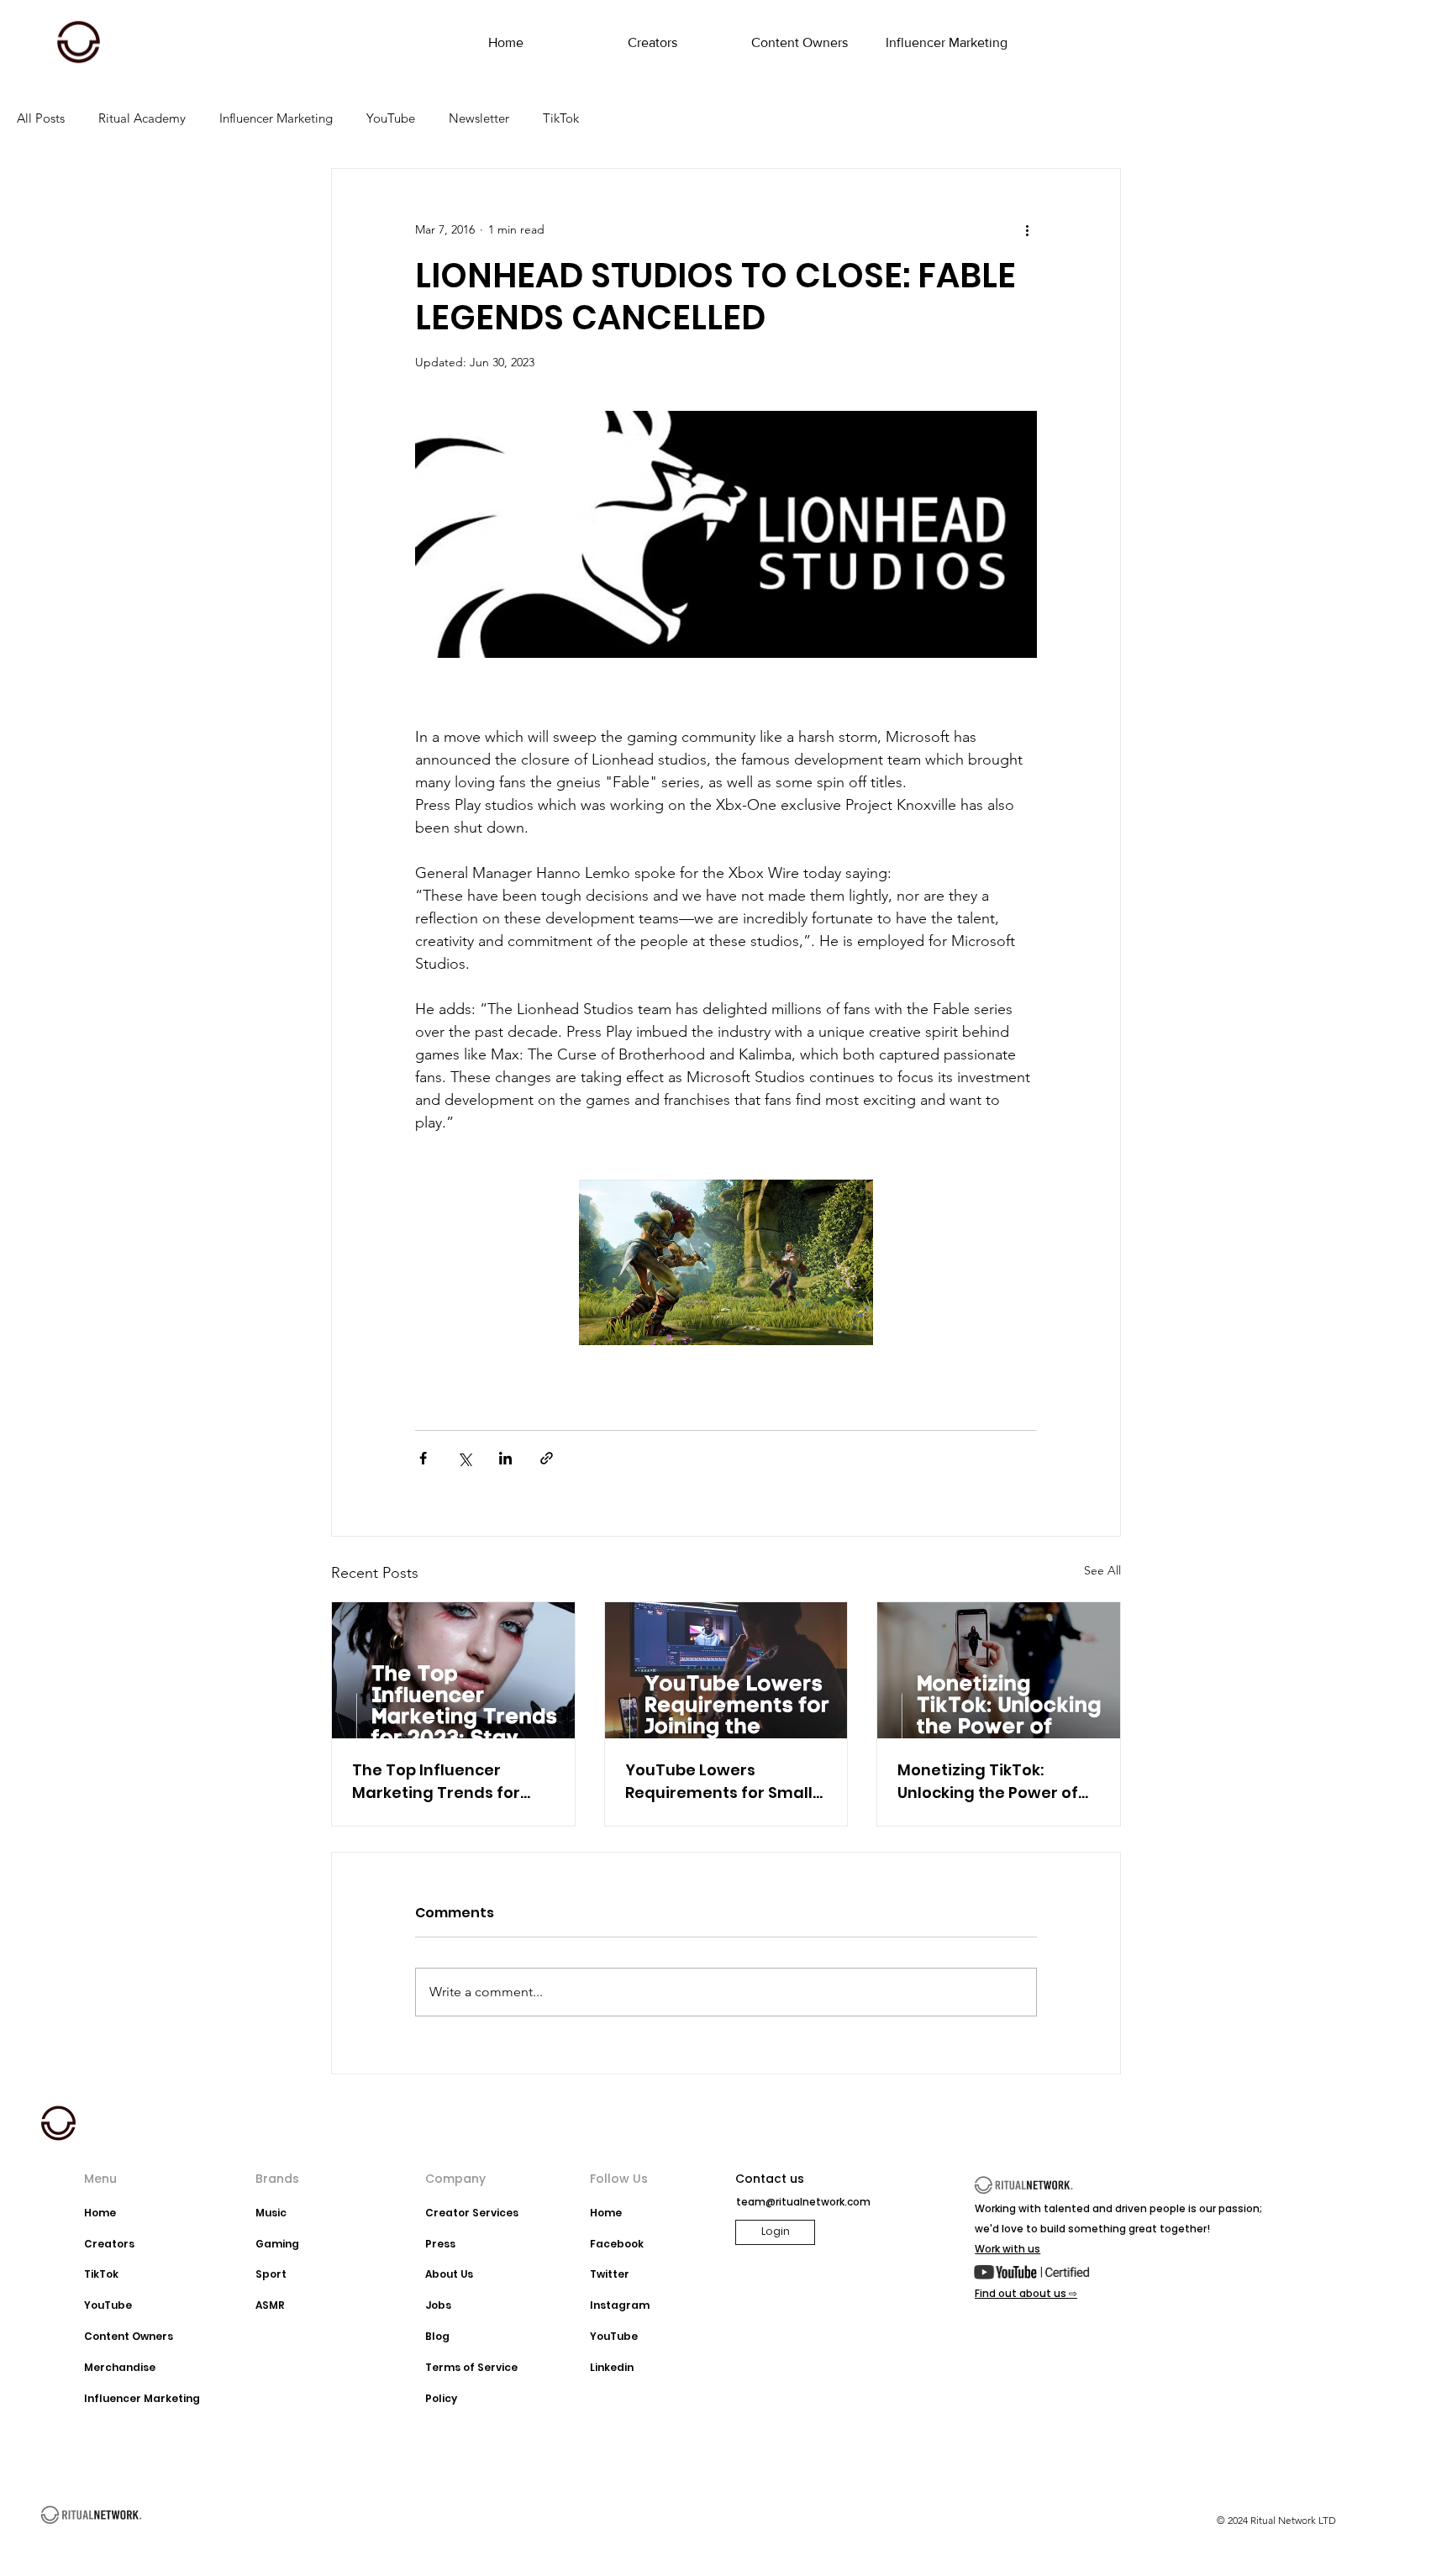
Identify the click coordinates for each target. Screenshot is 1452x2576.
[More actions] (1027, 229)
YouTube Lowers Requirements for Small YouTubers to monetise (719, 1782)
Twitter (610, 2274)
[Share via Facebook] (423, 1458)
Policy (441, 2398)
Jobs (438, 2305)
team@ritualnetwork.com (803, 2202)
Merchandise (120, 2367)
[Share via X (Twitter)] (464, 1458)
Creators (109, 2244)
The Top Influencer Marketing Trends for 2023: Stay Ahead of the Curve (445, 1782)
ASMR (270, 2305)
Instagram (620, 2305)
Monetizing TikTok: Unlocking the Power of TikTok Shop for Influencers (988, 1782)
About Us (449, 2274)
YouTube (391, 118)
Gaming (277, 2244)
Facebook (617, 2244)
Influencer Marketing (276, 118)
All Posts (41, 118)
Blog (437, 2336)
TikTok (561, 118)
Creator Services (472, 2213)
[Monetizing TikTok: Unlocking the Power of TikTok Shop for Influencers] (999, 1670)
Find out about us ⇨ (1026, 2293)
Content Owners (129, 2336)
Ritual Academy (142, 118)
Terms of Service (471, 2367)
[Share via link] (547, 1458)
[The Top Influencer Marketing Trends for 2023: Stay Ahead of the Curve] (453, 1670)
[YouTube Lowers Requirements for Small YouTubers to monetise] (726, 1670)
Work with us (1007, 2249)
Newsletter (479, 118)
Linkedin (612, 2367)
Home (100, 2213)
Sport (271, 2274)
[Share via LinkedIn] (505, 1458)
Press (440, 2244)
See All (1102, 1570)
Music (271, 2213)
